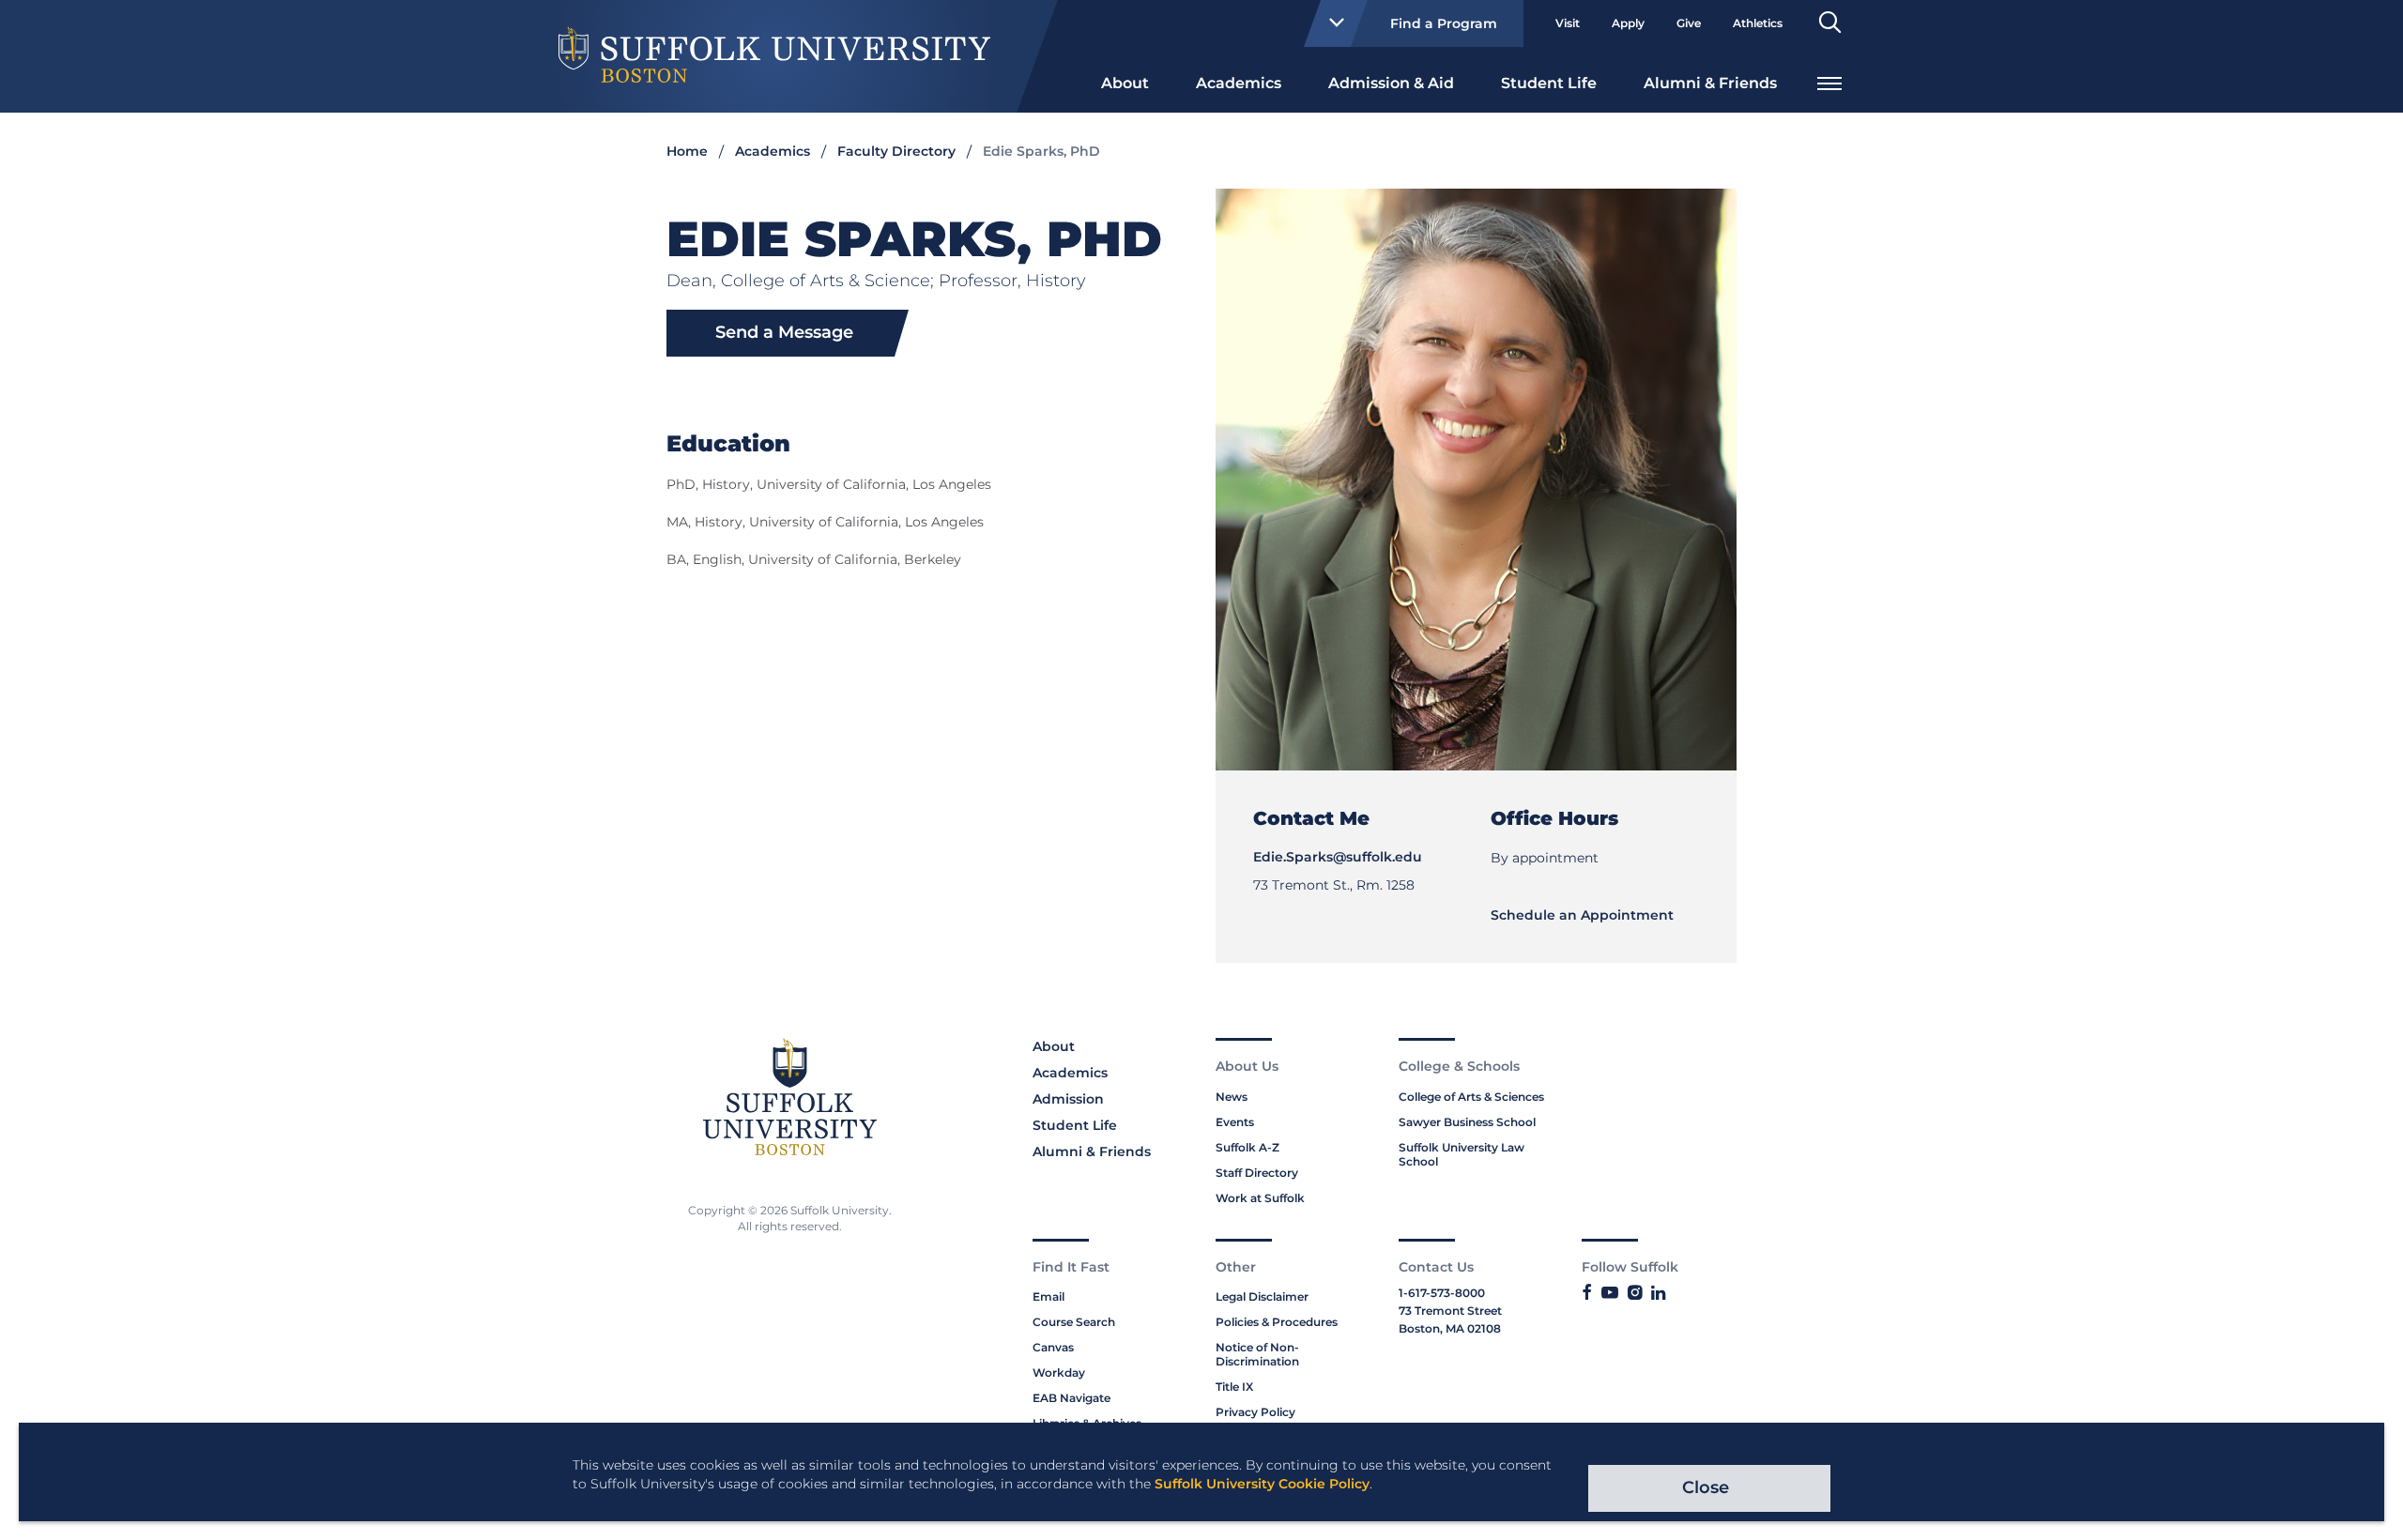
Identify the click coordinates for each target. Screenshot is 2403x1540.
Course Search (1074, 1322)
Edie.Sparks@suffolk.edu (1338, 857)
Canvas (1053, 1347)
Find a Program (1444, 23)
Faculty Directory (896, 151)
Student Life (1549, 83)
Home (687, 151)
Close (1706, 1487)
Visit (1568, 23)
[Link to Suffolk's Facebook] (1587, 1293)
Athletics (1758, 23)
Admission (1068, 1099)
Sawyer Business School (1467, 1122)
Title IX (1234, 1387)
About (1125, 83)
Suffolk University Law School (1462, 1154)
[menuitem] (1125, 82)
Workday (1059, 1372)
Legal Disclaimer (1262, 1296)
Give (1689, 23)
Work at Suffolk (1260, 1198)
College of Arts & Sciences (1471, 1097)
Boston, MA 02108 (1450, 1328)
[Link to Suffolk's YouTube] (1610, 1293)
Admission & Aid (1391, 83)
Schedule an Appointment (1582, 915)
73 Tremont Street (1450, 1311)
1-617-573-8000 (1442, 1293)
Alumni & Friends (1710, 83)
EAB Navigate (1071, 1398)
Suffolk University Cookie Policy (1262, 1484)
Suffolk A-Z (1247, 1147)
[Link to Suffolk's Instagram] (1635, 1293)
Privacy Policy (1255, 1412)
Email (1048, 1296)
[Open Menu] (1829, 81)
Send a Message (784, 332)
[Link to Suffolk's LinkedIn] (1658, 1293)
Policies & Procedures (1277, 1322)
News (1232, 1097)
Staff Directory (1257, 1173)
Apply (1628, 23)
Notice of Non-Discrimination (1257, 1354)
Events (1235, 1122)
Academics (1239, 83)
